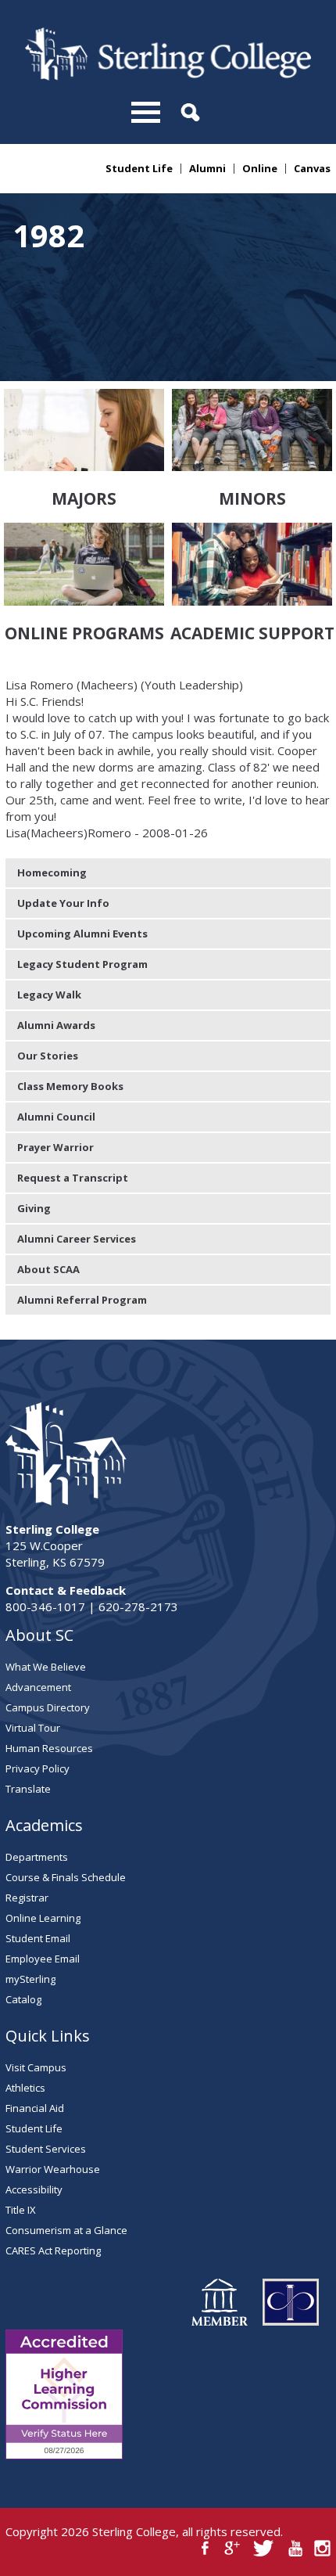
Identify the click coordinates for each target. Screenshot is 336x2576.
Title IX (21, 2210)
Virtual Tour (33, 1728)
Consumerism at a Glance (66, 2230)
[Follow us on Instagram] (322, 2548)
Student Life (139, 169)
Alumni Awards (56, 1025)
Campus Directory (48, 1707)
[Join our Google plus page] (232, 2548)
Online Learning (43, 1918)
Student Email (38, 1938)
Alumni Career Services (77, 1239)
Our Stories (48, 1056)
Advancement (38, 1687)
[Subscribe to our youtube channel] (295, 2548)
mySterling (30, 1979)
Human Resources (49, 1748)
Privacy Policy (38, 1768)
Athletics (25, 2088)
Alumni (207, 169)
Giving (34, 1208)
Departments (37, 1857)
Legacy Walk (49, 995)
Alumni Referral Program (82, 1300)
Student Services (46, 2149)
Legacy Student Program (82, 964)
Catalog (23, 1999)
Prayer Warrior (55, 1147)
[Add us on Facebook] (205, 2548)
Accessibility (34, 2189)
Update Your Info (63, 903)
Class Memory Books (70, 1086)
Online (260, 169)
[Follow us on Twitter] (264, 2548)
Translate (28, 1789)
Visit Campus (36, 2067)
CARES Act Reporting (53, 2250)
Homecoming (52, 872)
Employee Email (43, 1959)
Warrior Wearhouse (53, 2169)
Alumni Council (56, 1117)
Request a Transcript (73, 1178)
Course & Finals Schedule (66, 1877)
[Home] (168, 76)
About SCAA (48, 1269)
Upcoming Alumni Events (82, 934)
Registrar (27, 1898)
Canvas (312, 169)
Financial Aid (35, 2108)
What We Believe (46, 1667)
